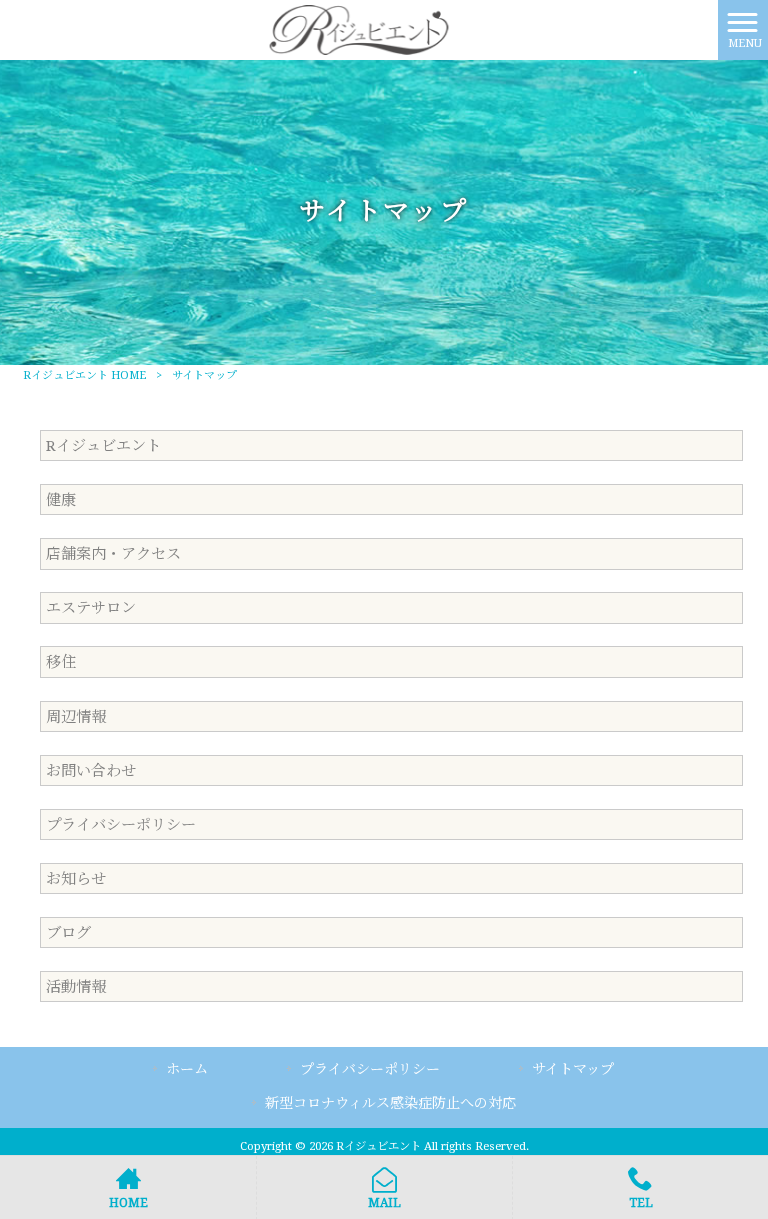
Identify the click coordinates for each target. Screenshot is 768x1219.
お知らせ (76, 879)
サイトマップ (573, 1069)
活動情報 (76, 987)
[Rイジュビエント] (358, 29)
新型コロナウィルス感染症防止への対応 (390, 1103)
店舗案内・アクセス (113, 554)
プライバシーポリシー (121, 825)
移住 (61, 662)
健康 (61, 500)
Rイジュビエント (103, 446)
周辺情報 (76, 717)
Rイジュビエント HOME (84, 375)
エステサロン (91, 608)
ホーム (187, 1069)
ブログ (68, 933)
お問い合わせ (91, 771)
